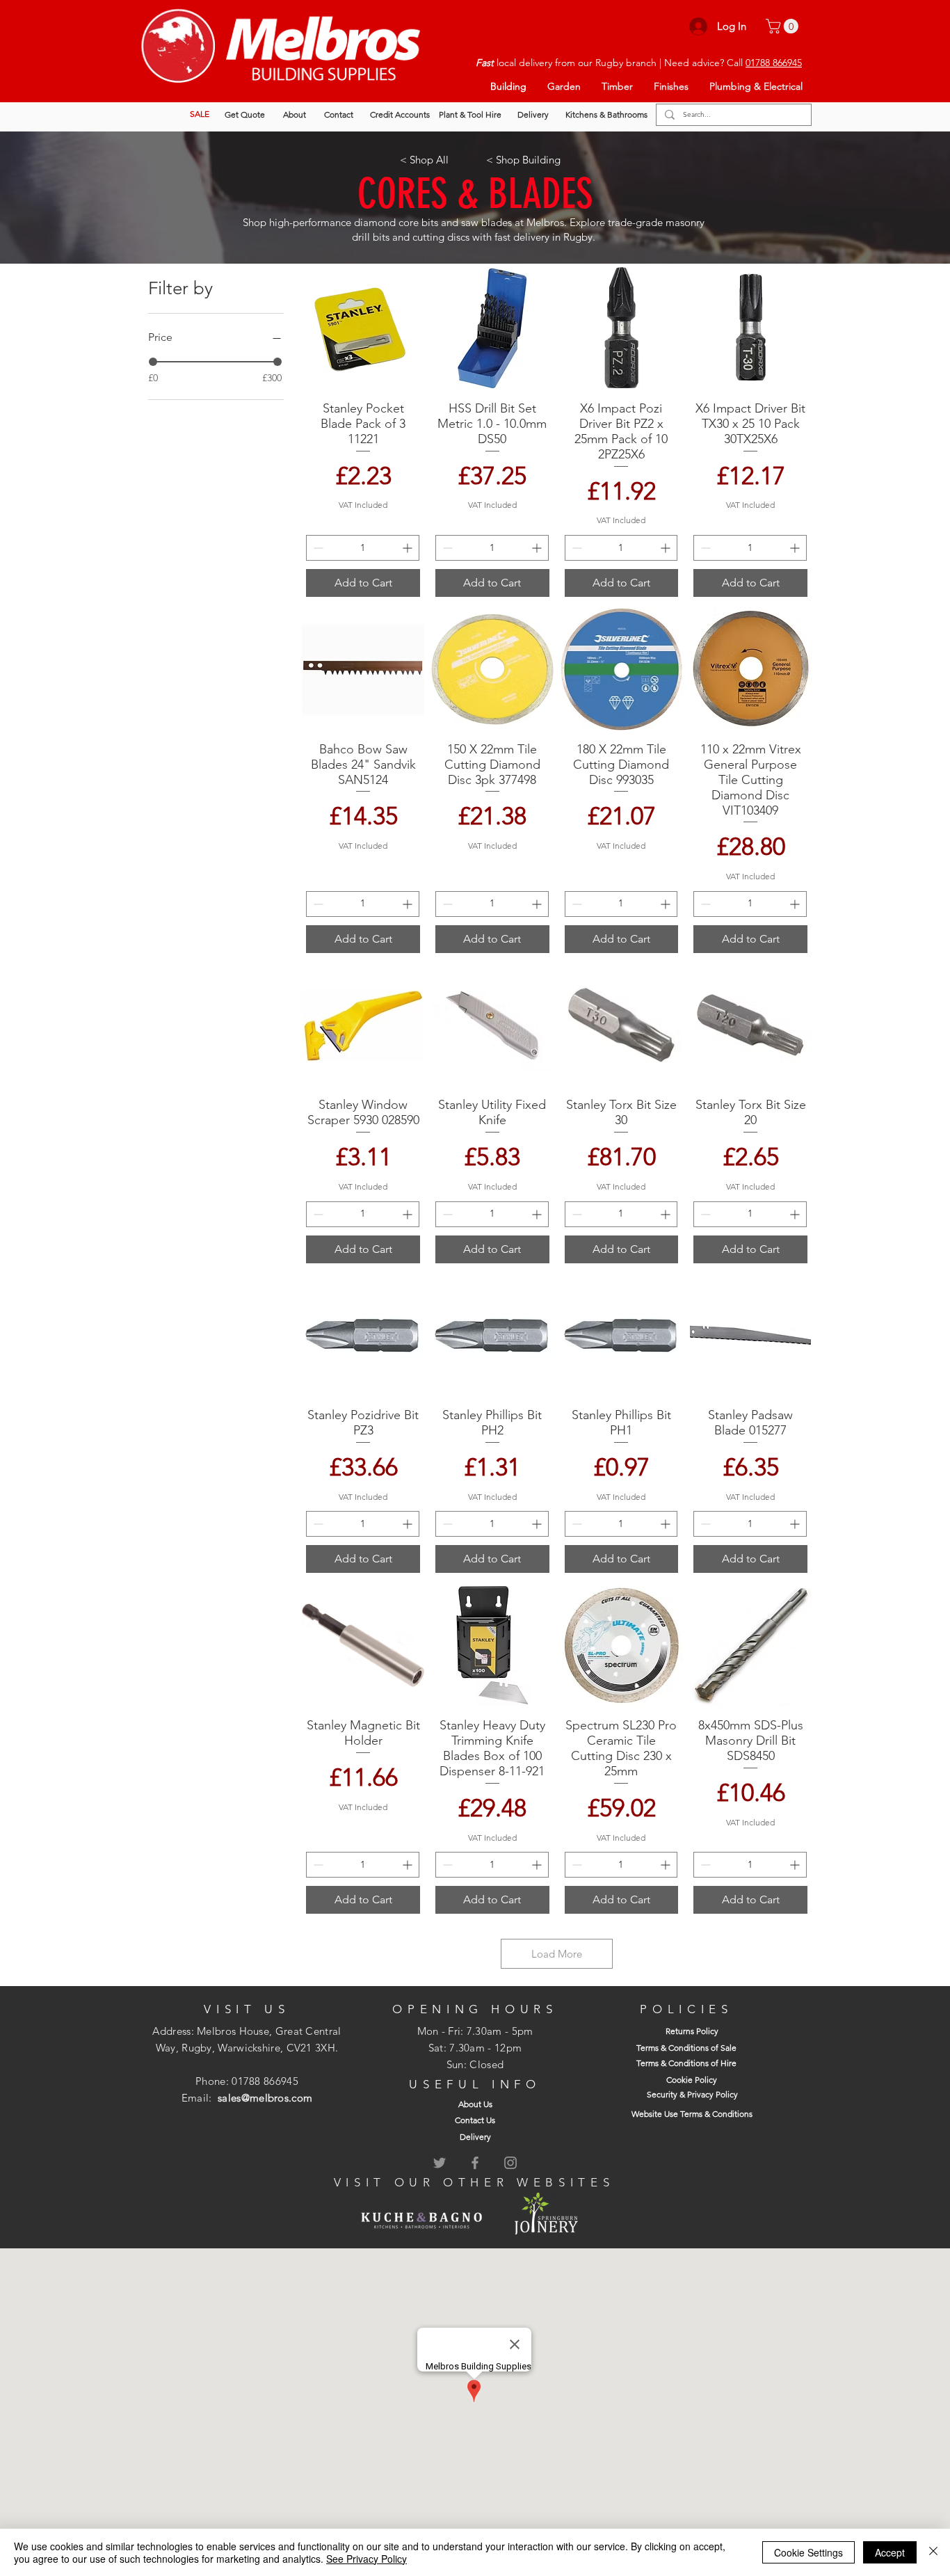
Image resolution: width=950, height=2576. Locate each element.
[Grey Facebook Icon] (475, 2163)
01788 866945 (774, 63)
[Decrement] (317, 548)
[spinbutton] (363, 548)
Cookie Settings (808, 2552)
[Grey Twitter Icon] (440, 2163)
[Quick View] (363, 328)
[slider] (153, 362)
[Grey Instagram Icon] (510, 2163)
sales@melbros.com (265, 2098)
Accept (890, 2552)
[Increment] (409, 548)
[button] (784, 26)
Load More (557, 1954)
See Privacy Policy (367, 2559)
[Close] (933, 2552)
